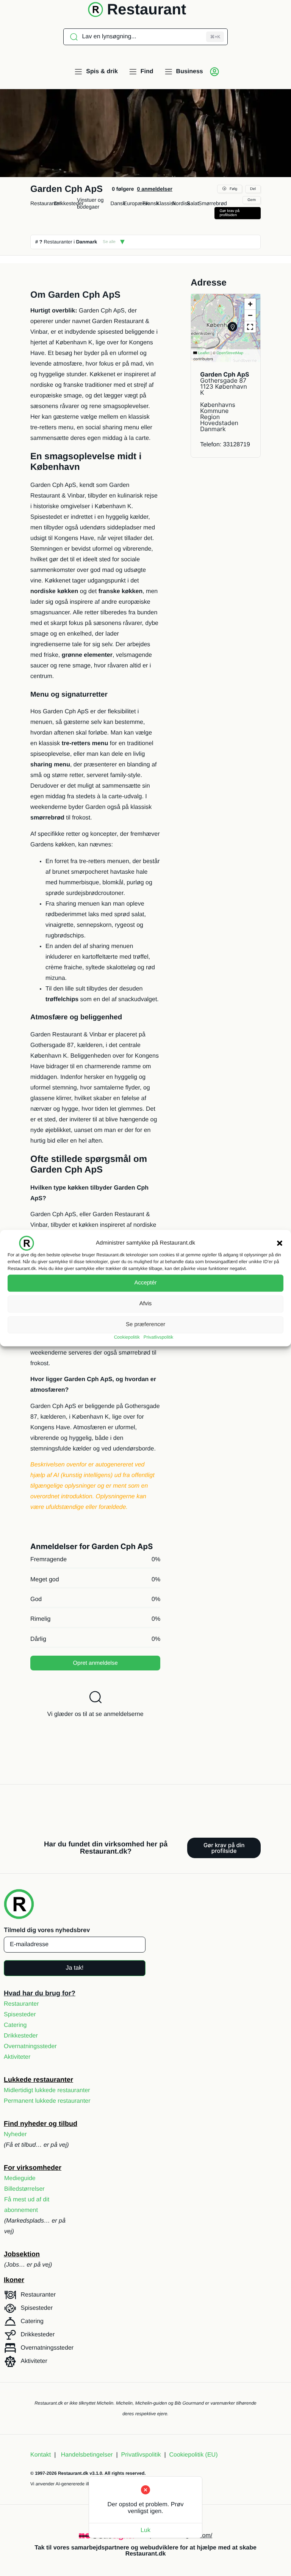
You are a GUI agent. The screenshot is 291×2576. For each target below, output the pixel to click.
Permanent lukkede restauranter (47, 2101)
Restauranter (46, 203)
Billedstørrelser (24, 2189)
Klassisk (166, 203)
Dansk (118, 203)
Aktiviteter (17, 2057)
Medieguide (20, 2178)
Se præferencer (145, 1324)
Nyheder (15, 2134)
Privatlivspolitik (159, 1337)
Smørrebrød (212, 203)
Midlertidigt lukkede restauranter (47, 2090)
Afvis (146, 1304)
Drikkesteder (69, 203)
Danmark (87, 242)
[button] (280, 1243)
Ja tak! (74, 1968)
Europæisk (136, 203)
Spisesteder (20, 2015)
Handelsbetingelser (87, 2455)
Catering (15, 2025)
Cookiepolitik (127, 1337)
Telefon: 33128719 (225, 445)
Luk (145, 2530)
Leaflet (203, 353)
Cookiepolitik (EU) (193, 2455)
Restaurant (146, 9)
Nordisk (181, 203)
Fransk (151, 203)
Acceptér (145, 1283)
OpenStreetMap (230, 353)
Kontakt (41, 2455)
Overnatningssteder (30, 2046)
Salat (193, 203)
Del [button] (253, 189)
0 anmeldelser (154, 189)
